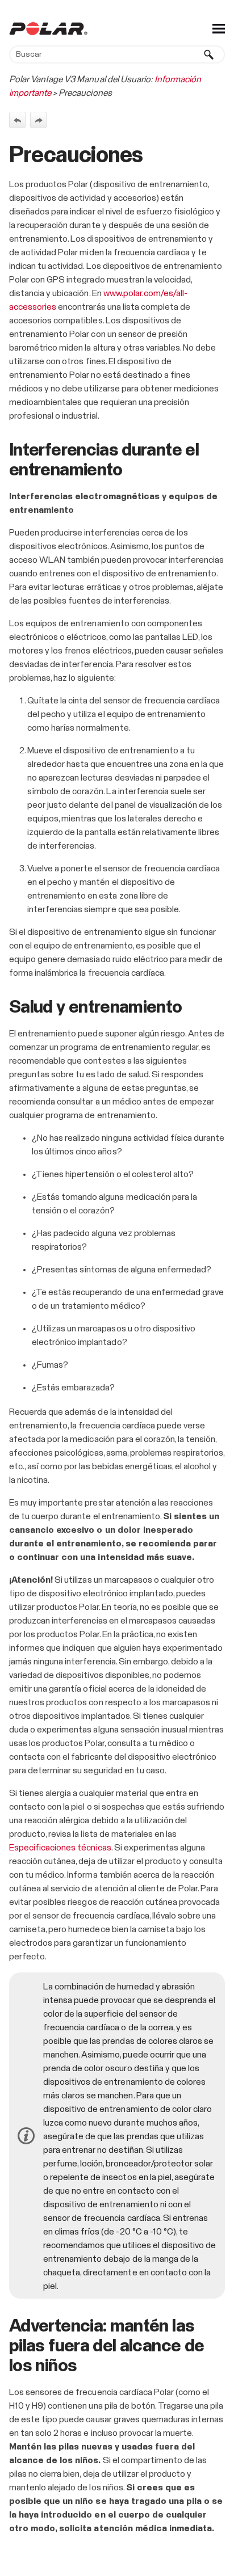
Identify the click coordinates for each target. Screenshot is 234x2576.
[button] (209, 54)
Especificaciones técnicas (60, 1848)
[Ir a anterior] (17, 120)
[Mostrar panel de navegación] (219, 28)
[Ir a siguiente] (38, 120)
